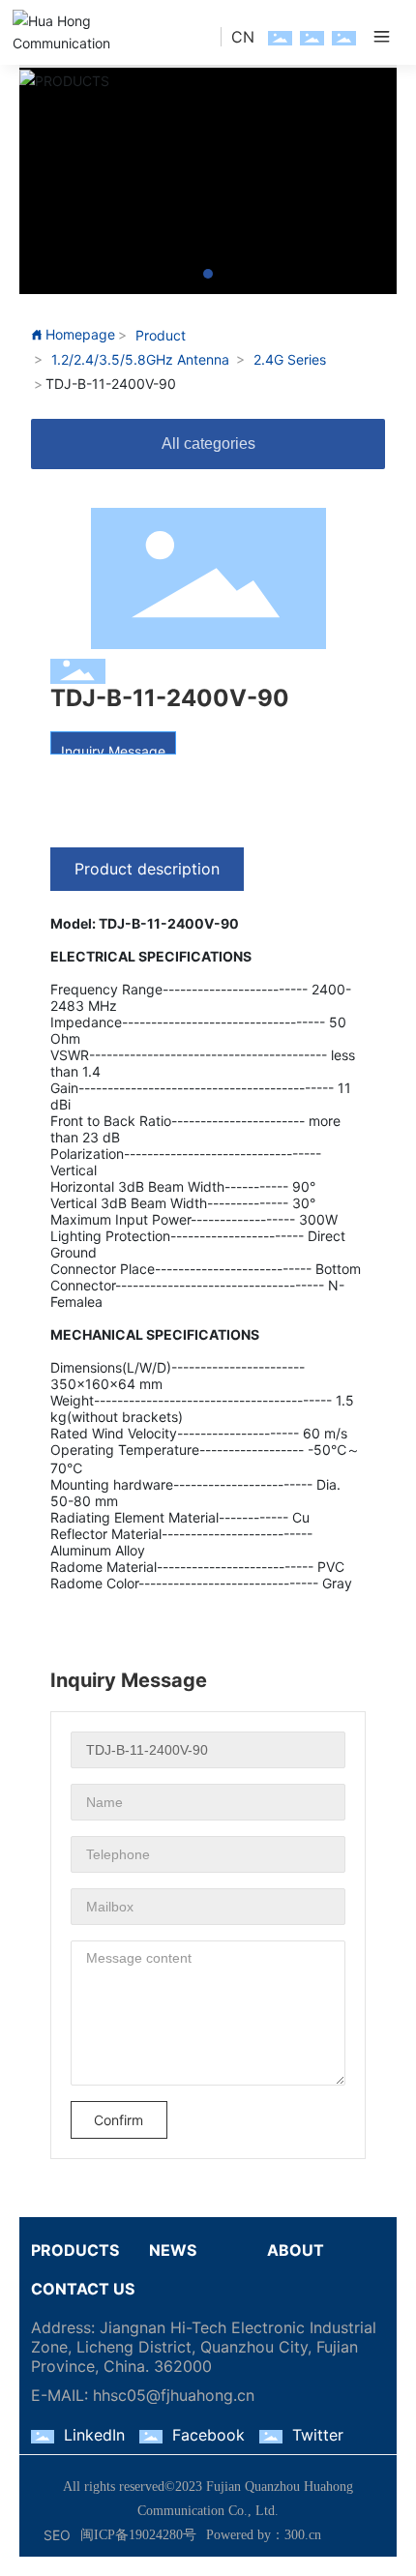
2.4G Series (290, 359)
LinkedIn (94, 2435)
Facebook (208, 2435)
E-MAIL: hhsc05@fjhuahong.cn (143, 2395)
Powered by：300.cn (264, 2535)
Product (161, 335)
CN (243, 37)
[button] (208, 274)
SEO (57, 2535)
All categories (208, 444)
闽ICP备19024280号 (138, 2535)
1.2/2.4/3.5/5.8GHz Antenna (140, 359)
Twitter (318, 2435)
